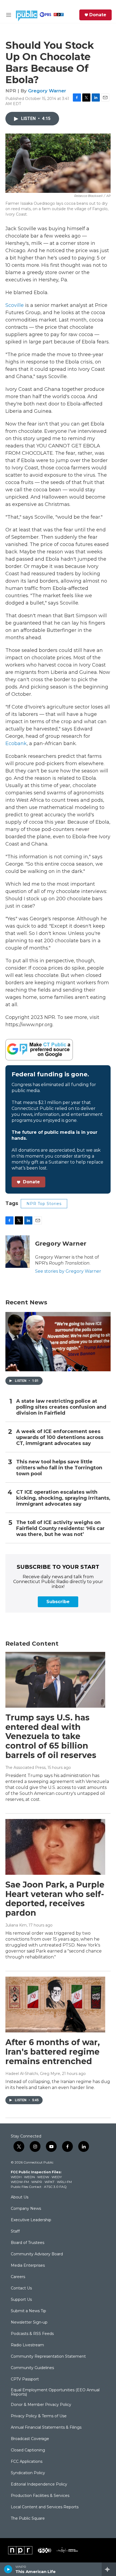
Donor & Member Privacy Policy (41, 2405)
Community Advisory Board (37, 2254)
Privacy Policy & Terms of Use (39, 2416)
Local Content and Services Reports (45, 2507)
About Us (20, 2197)
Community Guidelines (32, 2368)
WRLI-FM (64, 2182)
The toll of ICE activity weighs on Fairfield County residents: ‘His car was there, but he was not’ (60, 1529)
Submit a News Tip (28, 2311)
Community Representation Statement (48, 2357)
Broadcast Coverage (30, 2439)
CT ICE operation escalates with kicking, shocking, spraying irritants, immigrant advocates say (63, 1498)
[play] (8, 2569)
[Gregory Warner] (18, 1252)
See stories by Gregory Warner (68, 1271)
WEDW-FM (20, 2182)
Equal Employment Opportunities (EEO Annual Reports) (55, 2392)
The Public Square (28, 2519)
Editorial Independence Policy (39, 2484)
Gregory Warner (47, 91)
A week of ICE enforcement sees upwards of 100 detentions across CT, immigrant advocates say (60, 1438)
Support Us (21, 2300)
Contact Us (21, 2288)
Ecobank (16, 743)
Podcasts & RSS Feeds (32, 2334)
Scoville (15, 305)
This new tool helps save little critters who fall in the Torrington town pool (59, 1468)
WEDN (29, 2177)
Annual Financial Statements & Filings (46, 2428)
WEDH (16, 2177)
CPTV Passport (25, 2379)
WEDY (57, 2177)
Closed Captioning (28, 2450)
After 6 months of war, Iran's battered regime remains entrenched (53, 2052)
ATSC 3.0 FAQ (55, 2187)
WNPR (37, 2182)
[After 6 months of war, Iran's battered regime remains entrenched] (55, 2005)
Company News (26, 2209)
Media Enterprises (28, 2266)
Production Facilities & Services (40, 2496)
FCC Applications (27, 2462)
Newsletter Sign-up (29, 2322)
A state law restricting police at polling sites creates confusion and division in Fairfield (61, 1407)
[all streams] (109, 2569)
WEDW (43, 2177)
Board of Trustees (28, 2243)
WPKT (50, 2182)
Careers (18, 2277)
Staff (15, 2231)
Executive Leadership (31, 2220)
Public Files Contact (26, 2187)
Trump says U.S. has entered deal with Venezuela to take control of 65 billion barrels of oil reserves (51, 1736)
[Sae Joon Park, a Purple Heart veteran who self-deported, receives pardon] (55, 1847)
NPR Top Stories (44, 1204)
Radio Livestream (27, 2345)
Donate (98, 15)
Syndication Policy (28, 2473)
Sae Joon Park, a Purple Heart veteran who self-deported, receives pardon (55, 1899)
